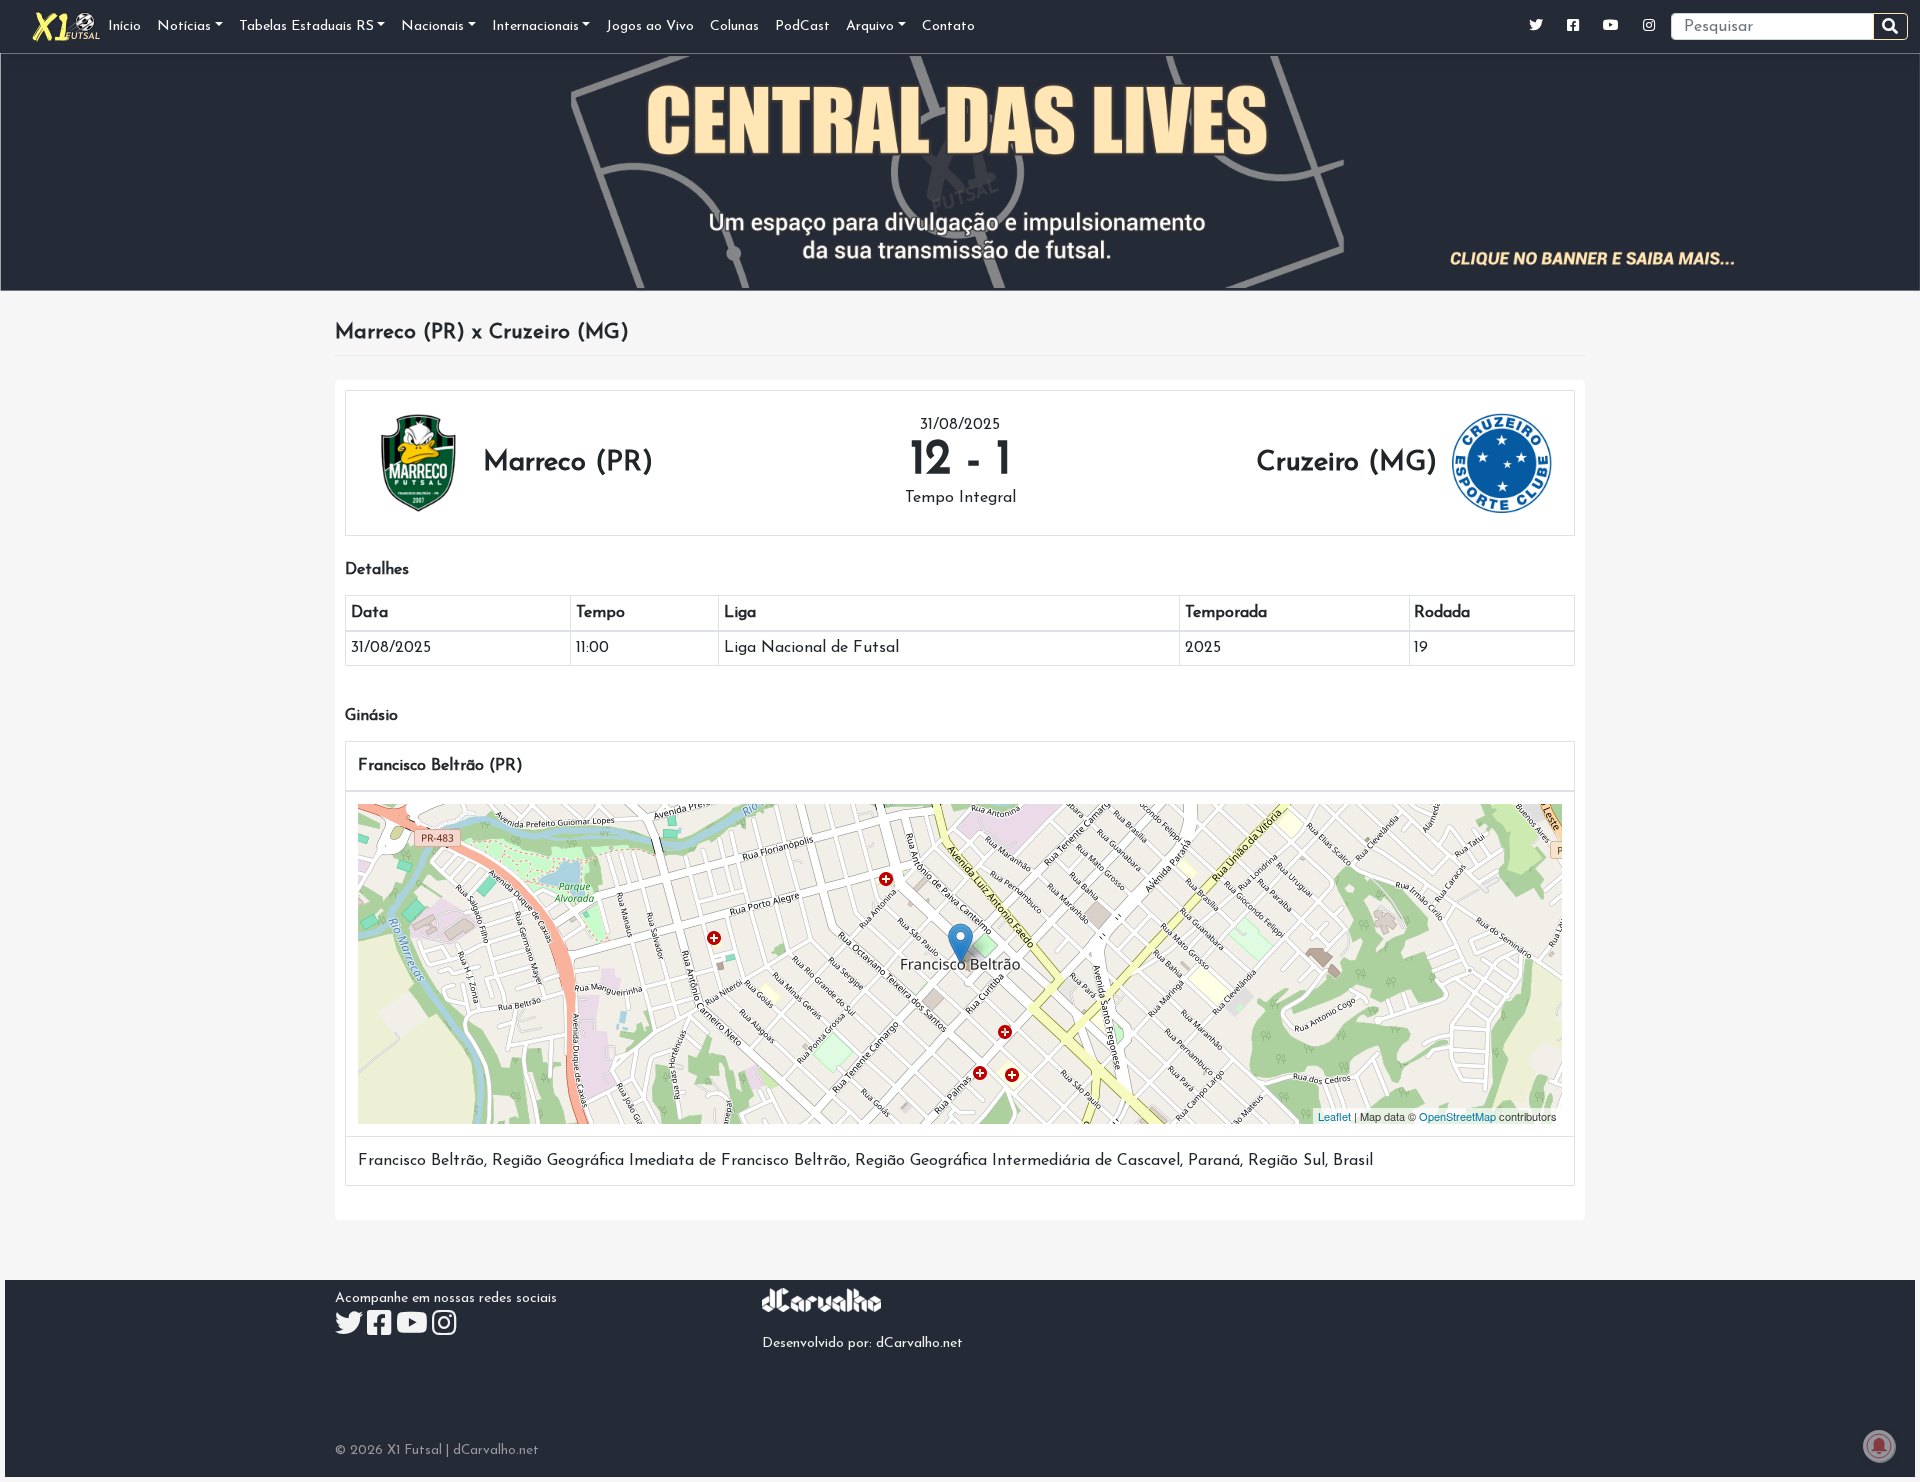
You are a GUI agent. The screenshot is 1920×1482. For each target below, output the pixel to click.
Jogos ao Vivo (650, 26)
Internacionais (535, 26)
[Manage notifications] (1879, 1446)
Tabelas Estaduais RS (306, 26)
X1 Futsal (414, 1450)
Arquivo (870, 26)
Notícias (184, 26)
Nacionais (432, 26)
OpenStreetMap (1457, 1116)
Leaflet (1334, 1116)
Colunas (734, 26)
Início (124, 26)
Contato (948, 26)
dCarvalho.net (919, 1343)
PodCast (802, 26)
